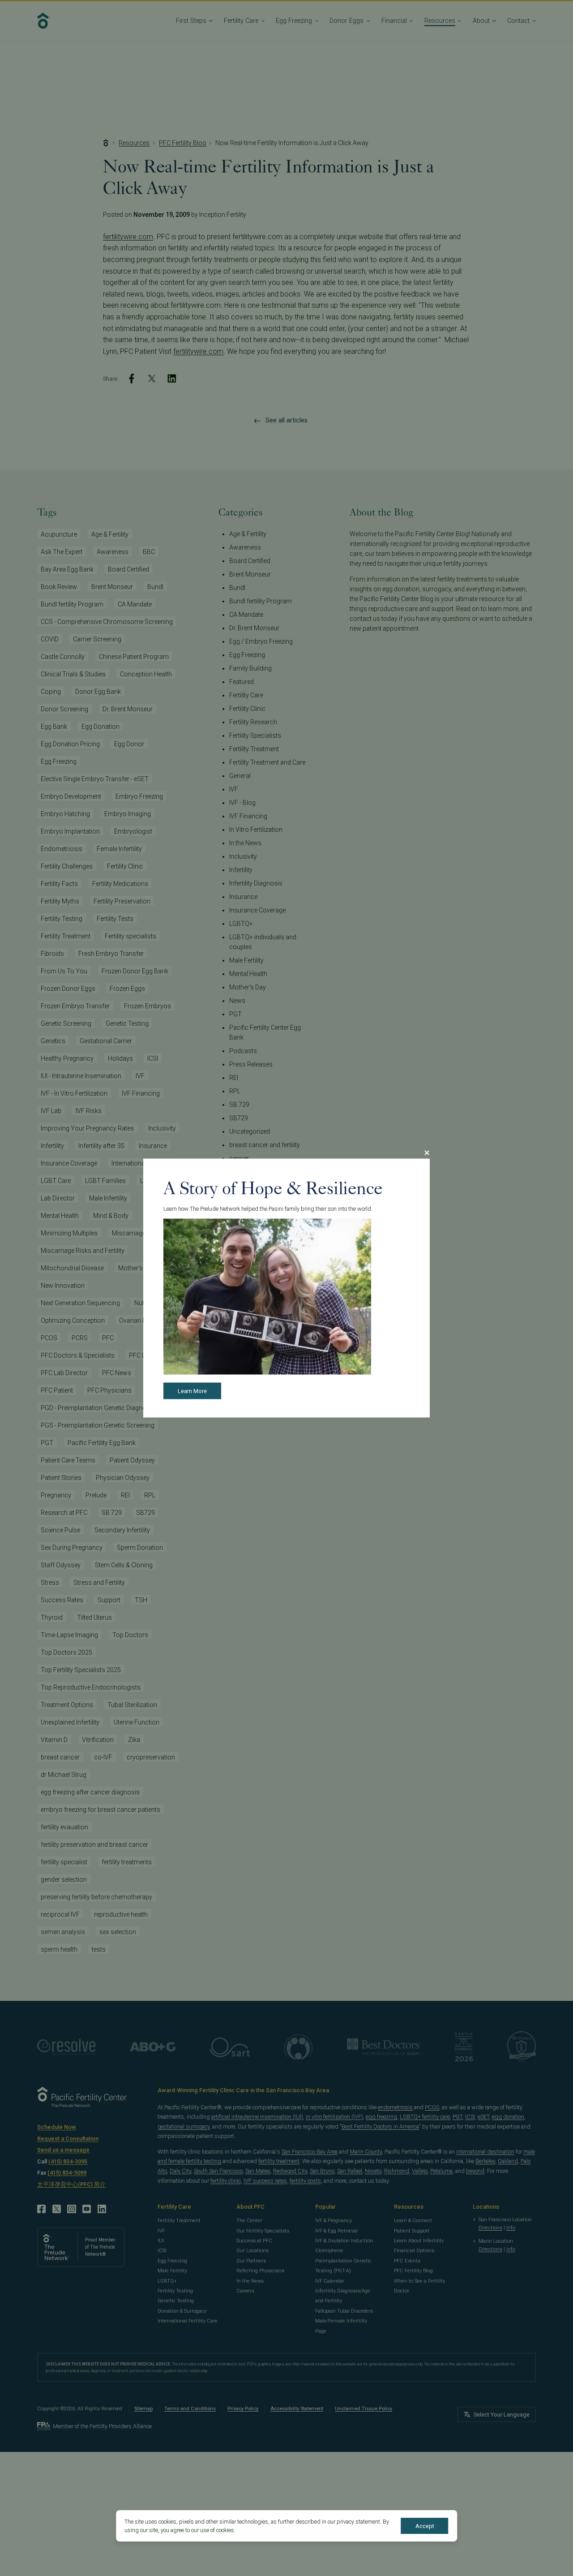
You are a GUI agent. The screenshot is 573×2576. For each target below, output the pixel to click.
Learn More (192, 1391)
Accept (425, 2526)
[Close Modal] (427, 1153)
